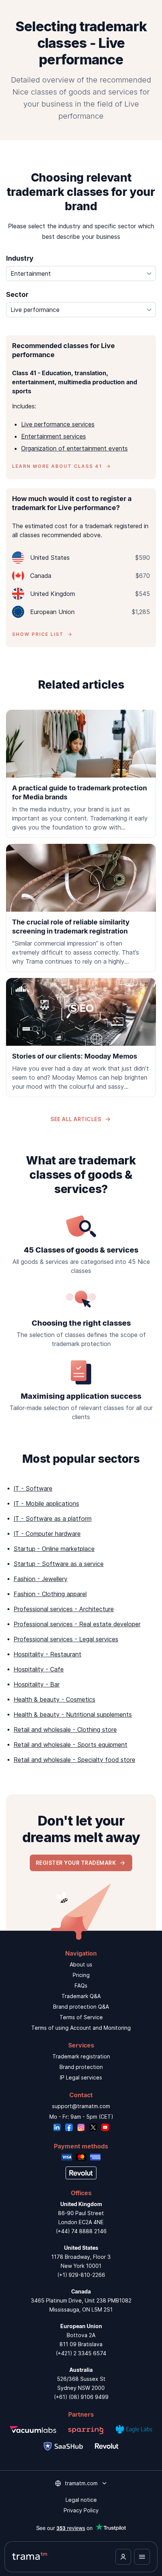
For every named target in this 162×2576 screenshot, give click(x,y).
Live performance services (58, 424)
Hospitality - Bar (37, 1684)
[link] (81, 774)
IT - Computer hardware (47, 1534)
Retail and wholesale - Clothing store (65, 1730)
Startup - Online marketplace (54, 1549)
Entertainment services (53, 436)
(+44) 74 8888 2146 (81, 2231)
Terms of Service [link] (81, 2017)
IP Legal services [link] (81, 2077)
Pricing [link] (81, 1975)
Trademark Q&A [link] (81, 1996)
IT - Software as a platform (53, 1519)
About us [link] (81, 1964)
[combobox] (81, 273)
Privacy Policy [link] (81, 2510)
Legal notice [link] (81, 2500)
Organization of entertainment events (74, 448)
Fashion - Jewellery (40, 1579)
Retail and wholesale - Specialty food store (74, 1760)
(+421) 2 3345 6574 (81, 2353)
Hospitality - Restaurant (47, 1654)
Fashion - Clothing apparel (50, 1594)
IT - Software (33, 1488)
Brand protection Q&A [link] (81, 2007)
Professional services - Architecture (64, 1609)
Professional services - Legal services (66, 1639)
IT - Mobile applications (46, 1503)
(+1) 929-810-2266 (81, 2275)
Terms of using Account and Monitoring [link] (81, 2028)
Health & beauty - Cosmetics (54, 1699)
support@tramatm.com (81, 2106)
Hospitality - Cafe (39, 1669)
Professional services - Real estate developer (77, 1624)
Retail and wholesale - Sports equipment (70, 1745)
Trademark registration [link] (81, 2056)
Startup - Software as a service (59, 1564)
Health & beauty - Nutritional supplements (73, 1714)
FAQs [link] (81, 1985)
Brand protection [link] (81, 2067)
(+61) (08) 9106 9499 (81, 2397)
